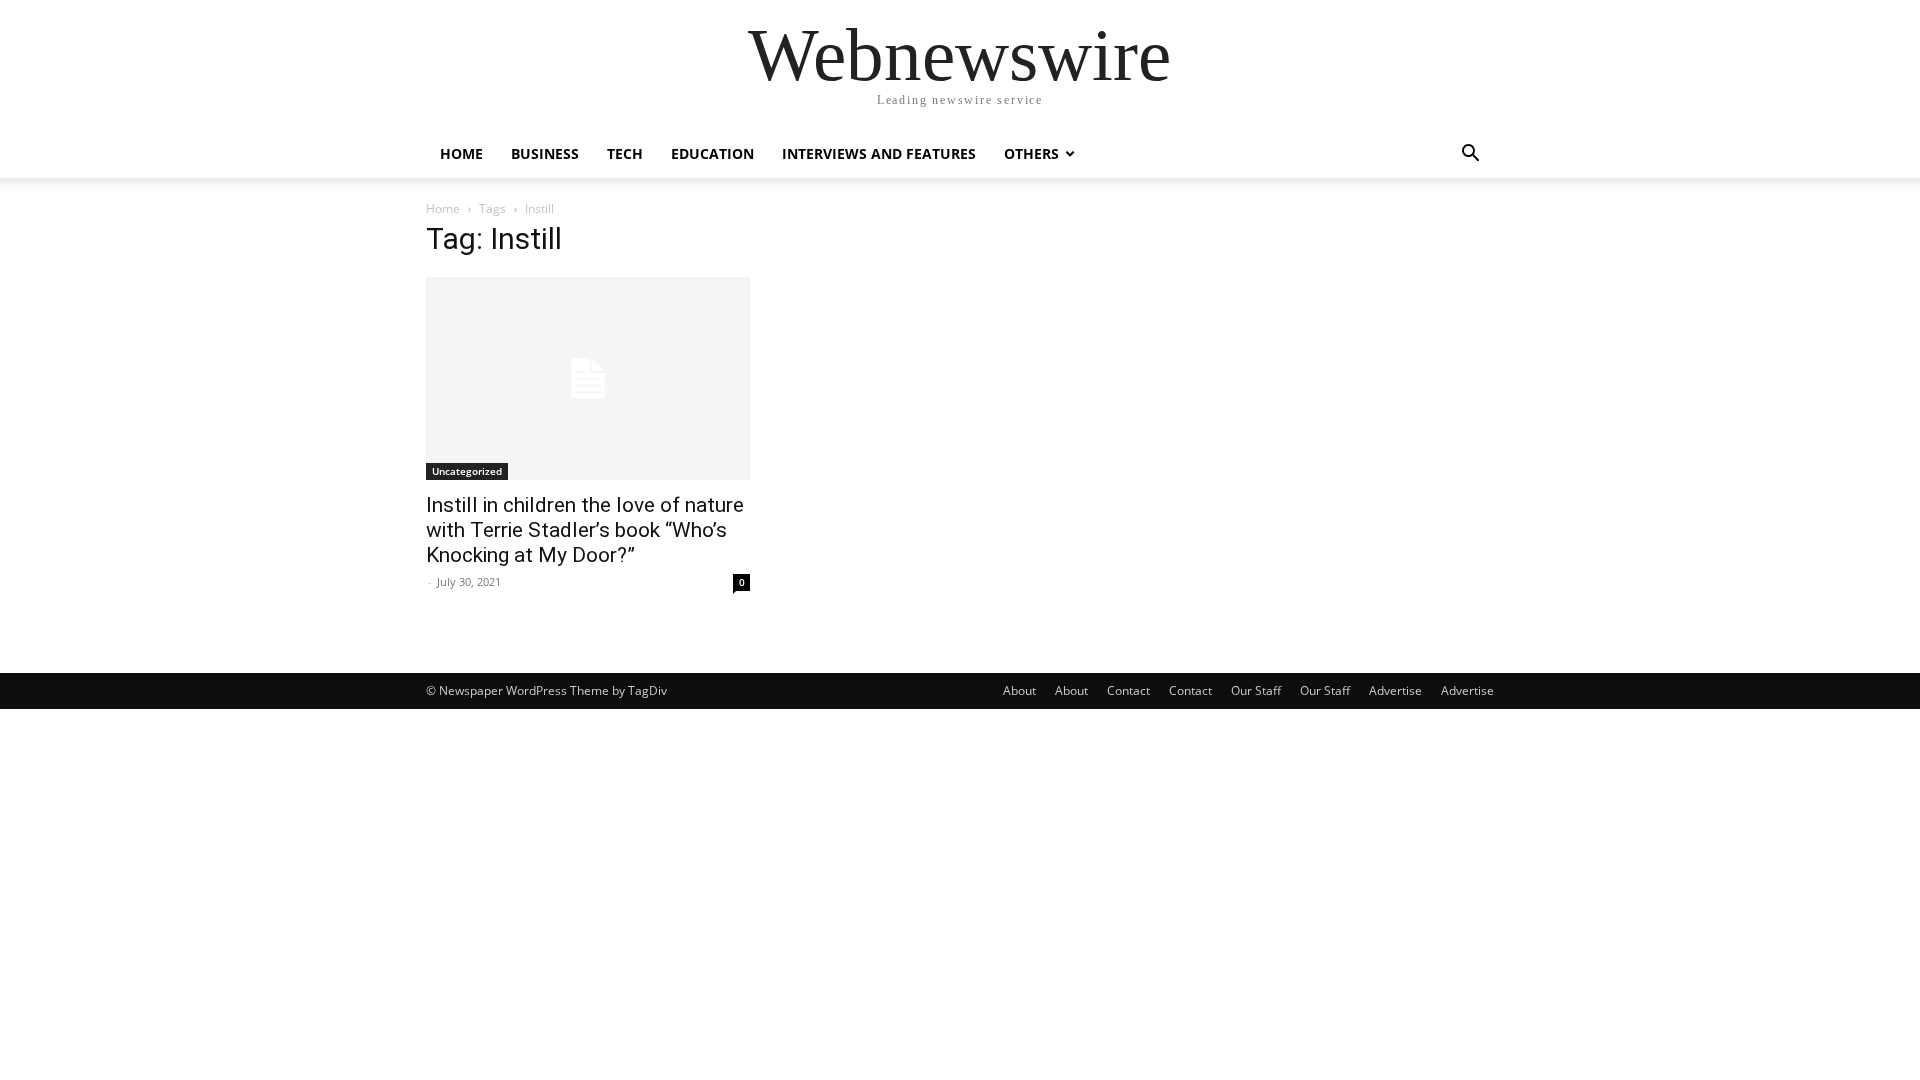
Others (1031, 153)
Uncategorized (467, 471)
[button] (1470, 155)
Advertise (1395, 690)
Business (545, 153)
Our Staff (1256, 690)
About (1019, 690)
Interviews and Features (879, 153)
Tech (625, 153)
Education (712, 153)
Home (461, 153)
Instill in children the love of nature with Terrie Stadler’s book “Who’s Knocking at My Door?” (585, 530)
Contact (1128, 690)
